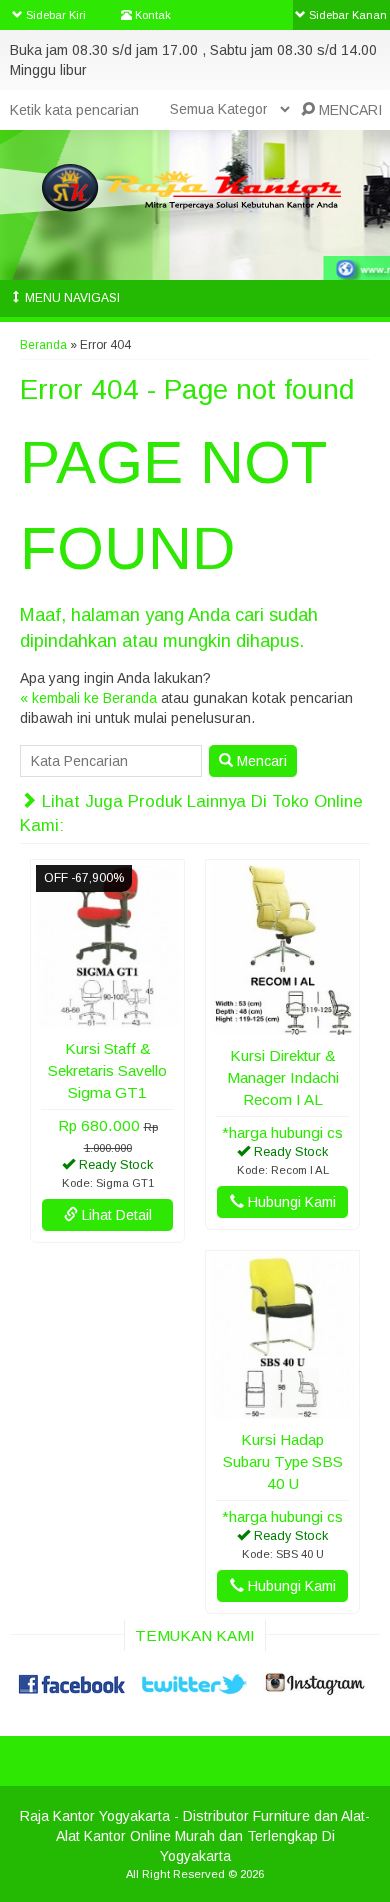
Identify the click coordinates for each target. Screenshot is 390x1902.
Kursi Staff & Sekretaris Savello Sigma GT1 (107, 1070)
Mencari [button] (260, 761)
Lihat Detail (115, 1215)
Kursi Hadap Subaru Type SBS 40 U (283, 1461)
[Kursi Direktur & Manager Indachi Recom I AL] (282, 1025)
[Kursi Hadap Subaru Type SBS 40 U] (282, 1409)
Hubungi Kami (290, 1202)
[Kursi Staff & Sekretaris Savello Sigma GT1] (107, 1018)
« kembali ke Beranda (88, 698)
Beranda (43, 345)
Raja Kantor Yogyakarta (95, 1816)
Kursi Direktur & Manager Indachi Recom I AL (283, 1077)
